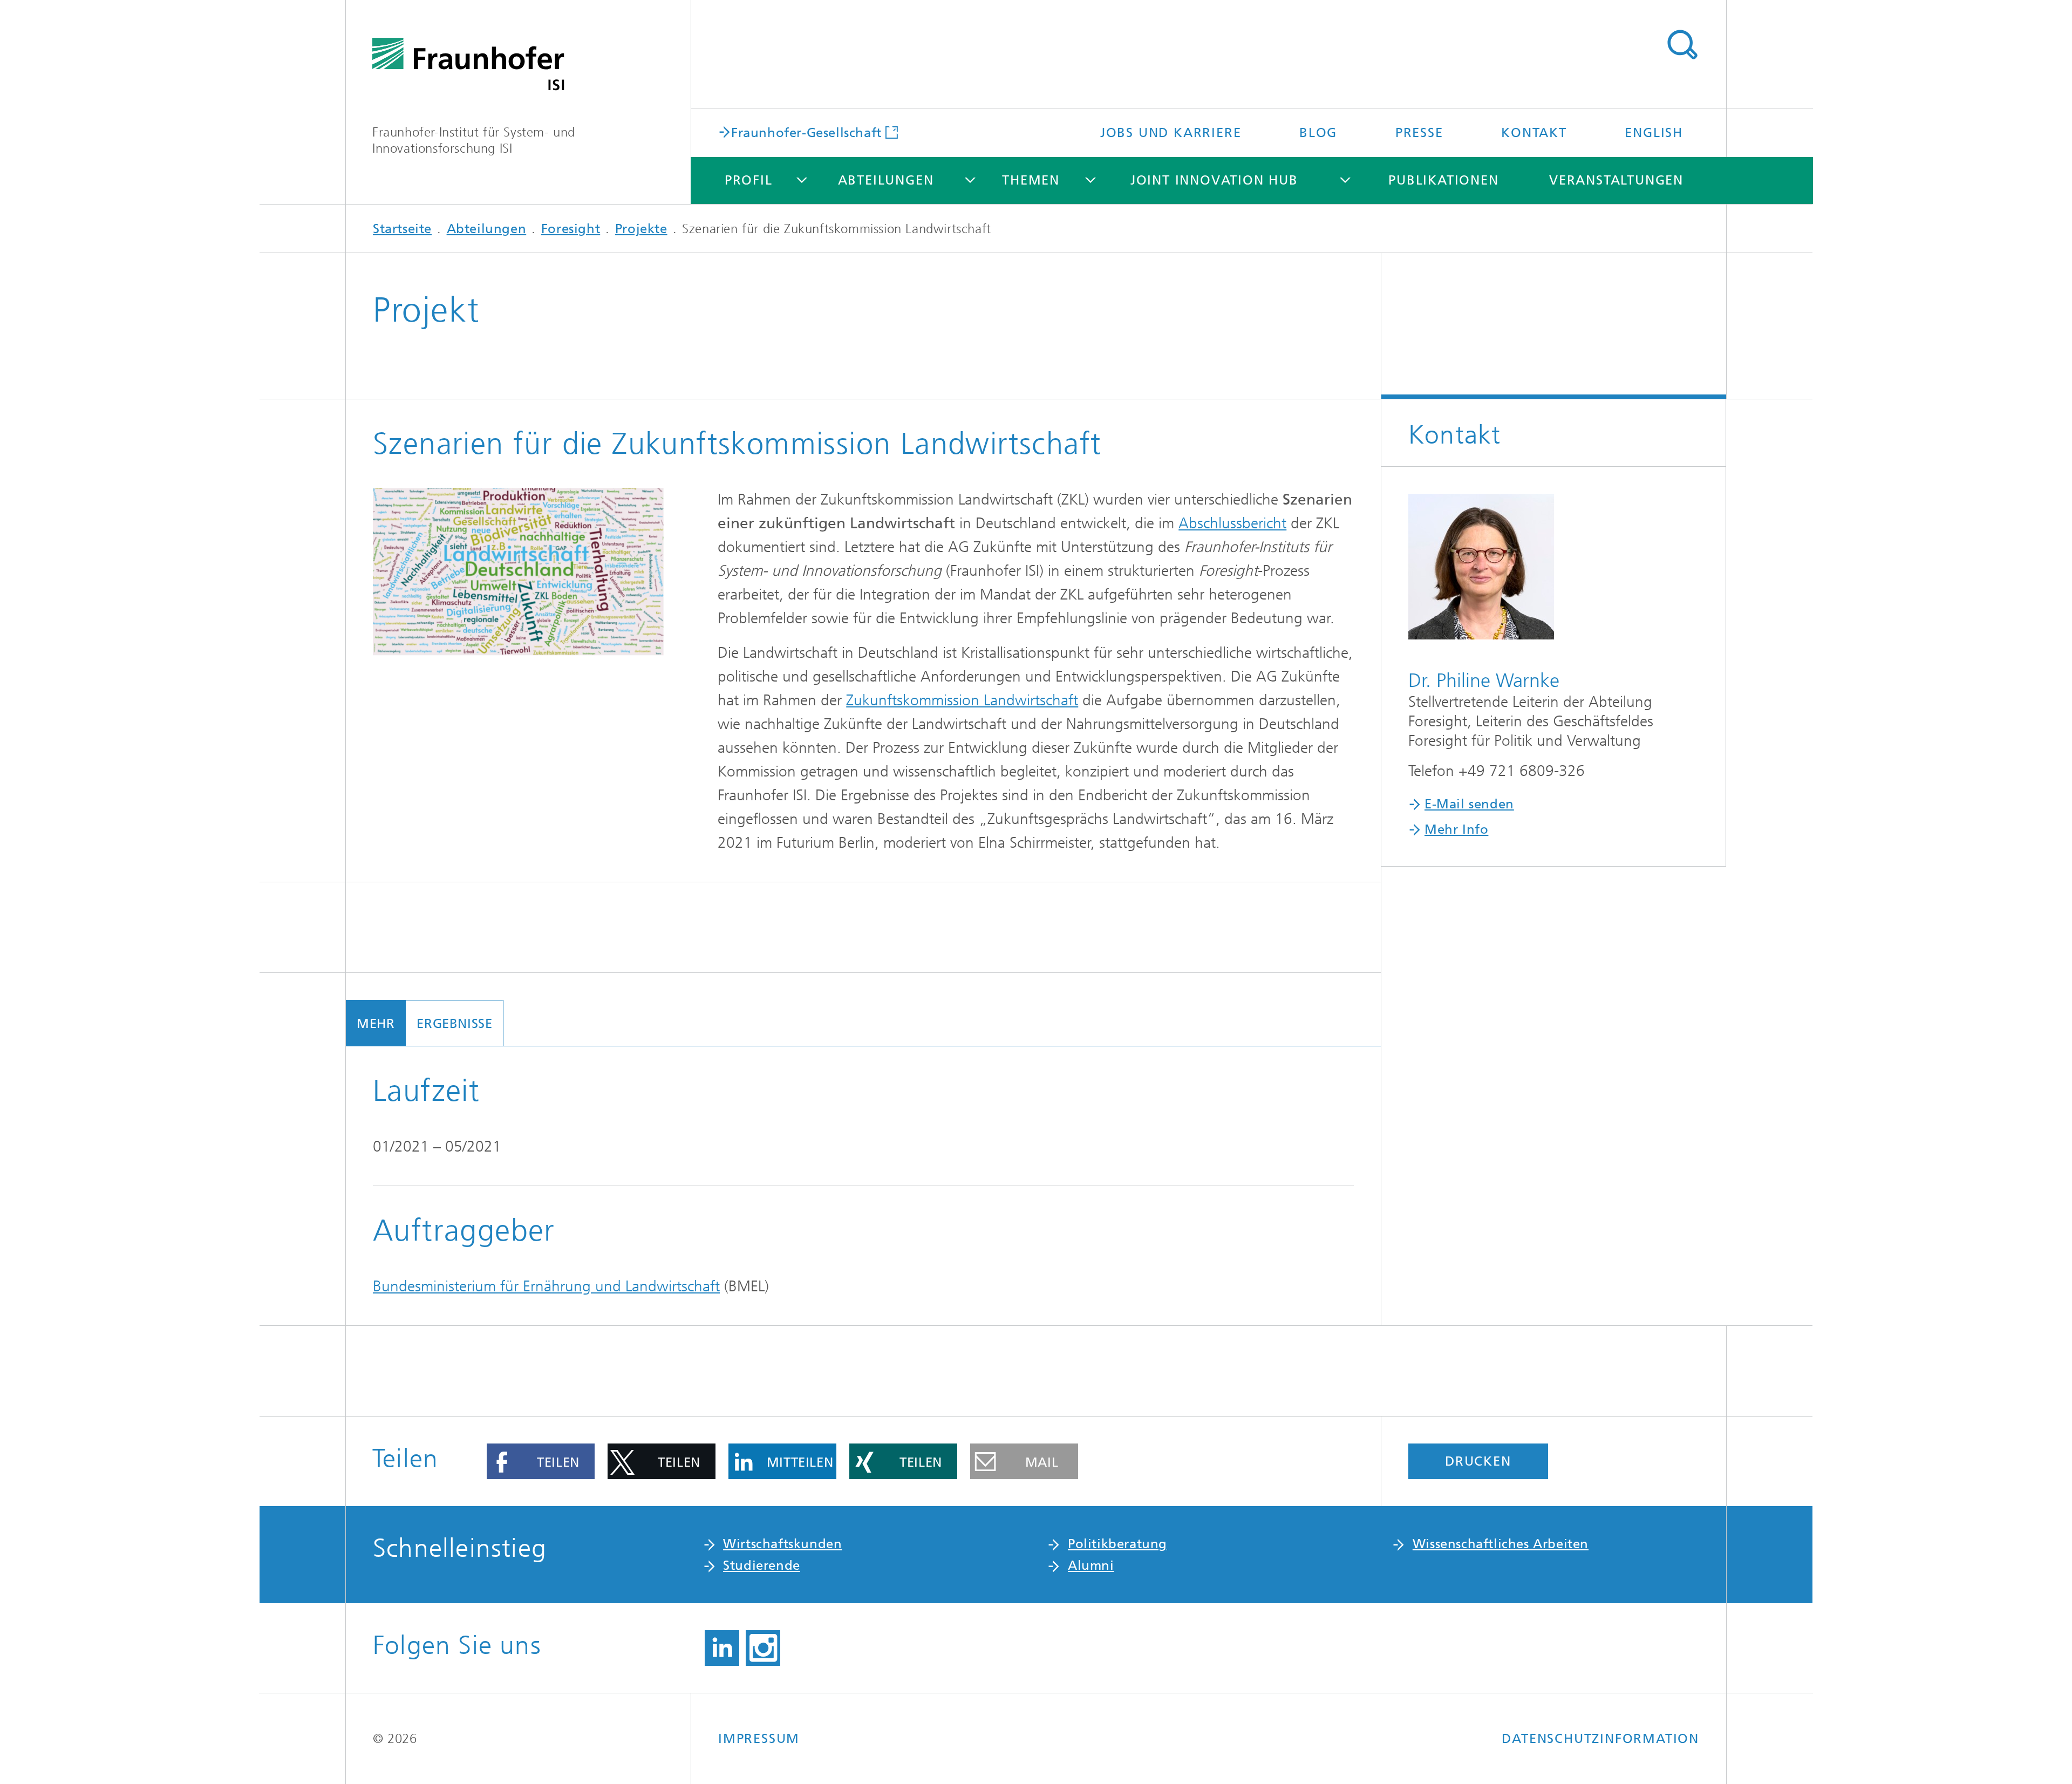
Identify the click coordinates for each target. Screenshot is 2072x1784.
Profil (749, 180)
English (1654, 133)
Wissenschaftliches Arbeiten (1501, 1544)
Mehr (376, 1024)
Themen (1031, 180)
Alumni (1091, 1565)
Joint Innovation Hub (1214, 180)
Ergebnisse (454, 1024)
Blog (1318, 133)
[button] (541, 1461)
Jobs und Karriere (1171, 133)
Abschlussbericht (1232, 523)
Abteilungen (886, 180)
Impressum (759, 1739)
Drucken (1478, 1461)
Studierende (762, 1565)
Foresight (571, 229)
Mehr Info (1456, 829)
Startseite (402, 229)
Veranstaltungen (1616, 180)
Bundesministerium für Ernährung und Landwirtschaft (546, 1286)
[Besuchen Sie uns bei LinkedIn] (722, 1648)
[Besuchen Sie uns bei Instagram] (763, 1648)
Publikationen (1443, 180)
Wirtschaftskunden (782, 1544)
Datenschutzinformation (1600, 1739)
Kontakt (1534, 133)
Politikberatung (1117, 1544)
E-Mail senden (1469, 804)
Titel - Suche (1682, 45)
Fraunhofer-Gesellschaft (806, 132)
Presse (1419, 133)
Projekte (641, 229)
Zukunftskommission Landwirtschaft (962, 700)
